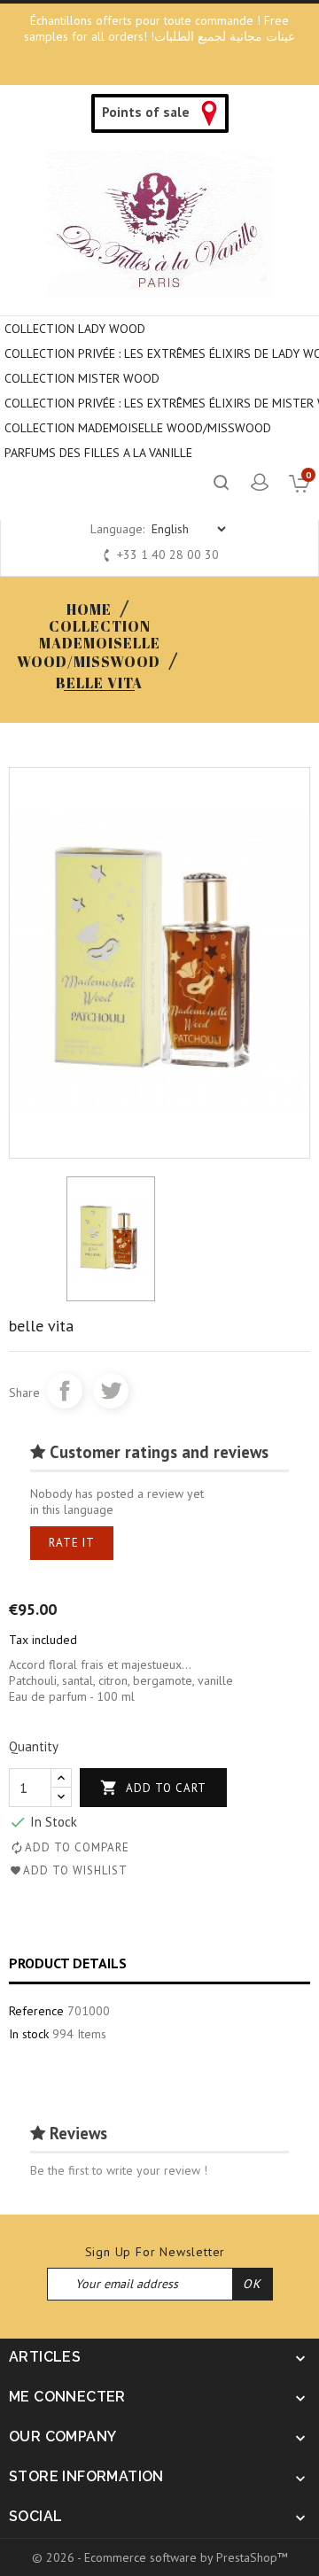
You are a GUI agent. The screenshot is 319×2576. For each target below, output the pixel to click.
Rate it (72, 1543)
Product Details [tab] (68, 1963)
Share (65, 1391)
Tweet (111, 1391)
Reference (36, 2011)
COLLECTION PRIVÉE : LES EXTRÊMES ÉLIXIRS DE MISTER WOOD (162, 403)
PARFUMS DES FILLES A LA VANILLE (98, 453)
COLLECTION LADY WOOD (75, 329)
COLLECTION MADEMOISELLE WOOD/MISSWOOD (138, 428)
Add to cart (153, 1788)
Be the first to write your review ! (119, 2170)
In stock (29, 2034)
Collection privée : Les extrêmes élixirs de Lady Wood (162, 353)
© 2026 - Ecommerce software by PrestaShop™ (160, 2557)
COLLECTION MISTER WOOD (82, 378)
